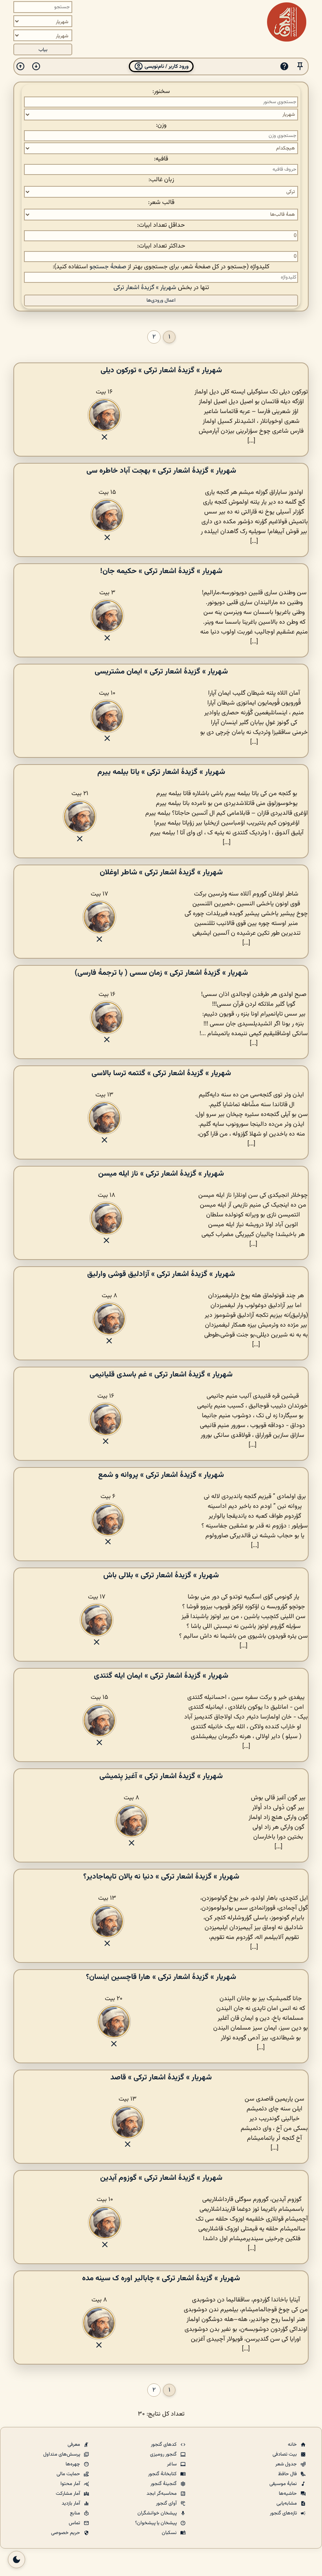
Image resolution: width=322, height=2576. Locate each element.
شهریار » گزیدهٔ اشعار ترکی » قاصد (161, 2077)
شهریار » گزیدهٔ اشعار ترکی (145, 288)
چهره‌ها (73, 2464)
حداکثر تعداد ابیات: (161, 246)
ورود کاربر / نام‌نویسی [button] (166, 66)
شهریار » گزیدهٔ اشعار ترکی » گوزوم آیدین (161, 2178)
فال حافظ (288, 2474)
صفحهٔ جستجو (108, 267)
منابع (76, 2513)
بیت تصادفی (285, 2454)
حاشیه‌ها (288, 2494)
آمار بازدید (71, 2503)
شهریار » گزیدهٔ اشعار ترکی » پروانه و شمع (161, 1475)
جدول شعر (287, 2464)
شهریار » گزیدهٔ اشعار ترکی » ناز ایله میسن (161, 1174)
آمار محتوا (71, 2484)
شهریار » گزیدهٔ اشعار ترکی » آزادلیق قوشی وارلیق (161, 1274)
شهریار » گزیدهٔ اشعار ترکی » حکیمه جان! (161, 571)
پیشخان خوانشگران (158, 2513)
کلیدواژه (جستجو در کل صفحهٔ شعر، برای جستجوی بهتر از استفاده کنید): (161, 267)
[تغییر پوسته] (16, 2560)
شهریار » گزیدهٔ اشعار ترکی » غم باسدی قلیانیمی (161, 1374)
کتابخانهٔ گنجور (163, 2474)
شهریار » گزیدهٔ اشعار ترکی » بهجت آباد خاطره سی (161, 471)
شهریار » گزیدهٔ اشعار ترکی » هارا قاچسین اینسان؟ (161, 1977)
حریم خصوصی (66, 2533)
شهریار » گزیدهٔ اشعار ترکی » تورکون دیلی (161, 370)
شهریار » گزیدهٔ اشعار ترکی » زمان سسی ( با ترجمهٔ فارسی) (161, 973)
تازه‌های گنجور (284, 2513)
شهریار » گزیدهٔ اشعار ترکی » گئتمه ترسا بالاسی (161, 1073)
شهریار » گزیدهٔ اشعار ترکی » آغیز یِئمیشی (161, 1776)
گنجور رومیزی (164, 2454)
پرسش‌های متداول (62, 2454)
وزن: (161, 125)
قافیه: (161, 159)
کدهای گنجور (164, 2445)
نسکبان (170, 2533)
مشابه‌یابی (287, 2503)
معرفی (74, 2445)
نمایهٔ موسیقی (284, 2484)
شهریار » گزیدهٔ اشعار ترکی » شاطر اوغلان (161, 872)
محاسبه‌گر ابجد (162, 2494)
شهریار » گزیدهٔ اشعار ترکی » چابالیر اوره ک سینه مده (161, 2278)
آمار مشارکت (69, 2494)
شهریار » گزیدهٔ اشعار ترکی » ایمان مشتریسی (161, 672)
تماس (75, 2523)
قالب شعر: (161, 203)
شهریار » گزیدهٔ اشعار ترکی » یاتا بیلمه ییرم (161, 772)
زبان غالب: (161, 180)
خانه (293, 2445)
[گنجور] (287, 22)
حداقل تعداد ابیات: (161, 225)
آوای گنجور (167, 2503)
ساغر (172, 2464)
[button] (300, 66)
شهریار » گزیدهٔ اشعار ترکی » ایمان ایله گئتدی (161, 1676)
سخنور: (161, 92)
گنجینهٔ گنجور (164, 2484)
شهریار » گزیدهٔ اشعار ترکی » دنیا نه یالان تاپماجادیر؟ (161, 1877)
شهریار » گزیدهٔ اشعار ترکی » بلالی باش (161, 1575)
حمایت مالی (69, 2474)
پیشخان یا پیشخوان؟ (156, 2523)
